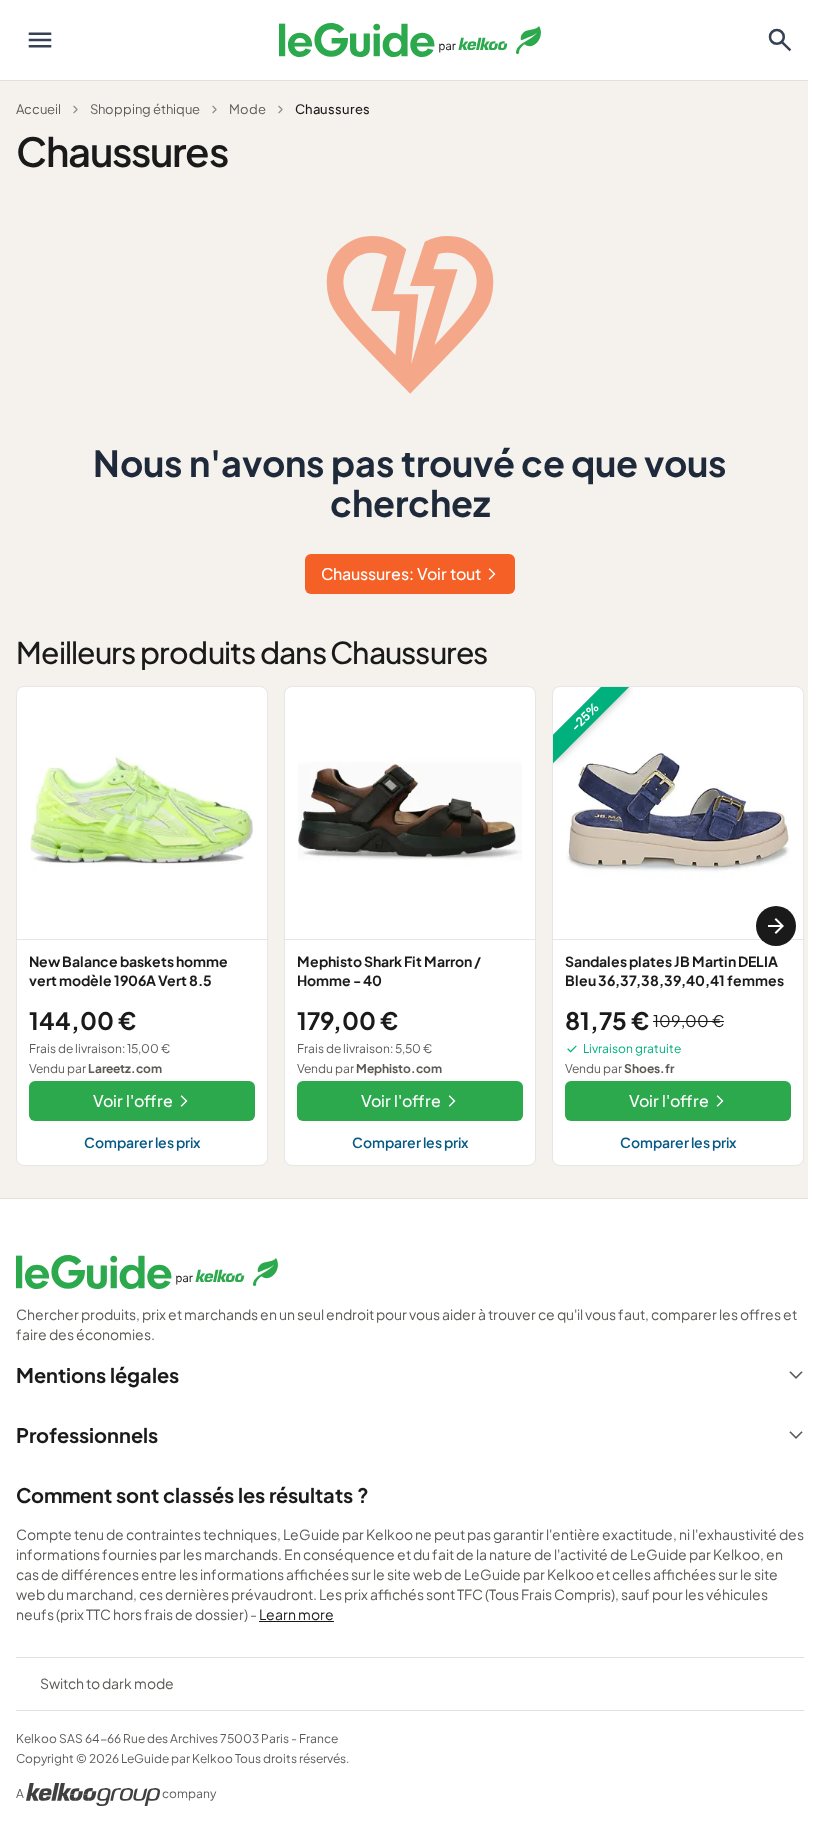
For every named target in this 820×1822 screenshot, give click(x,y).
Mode (247, 109)
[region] (410, 925)
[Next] (776, 926)
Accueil (38, 109)
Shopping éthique (145, 109)
